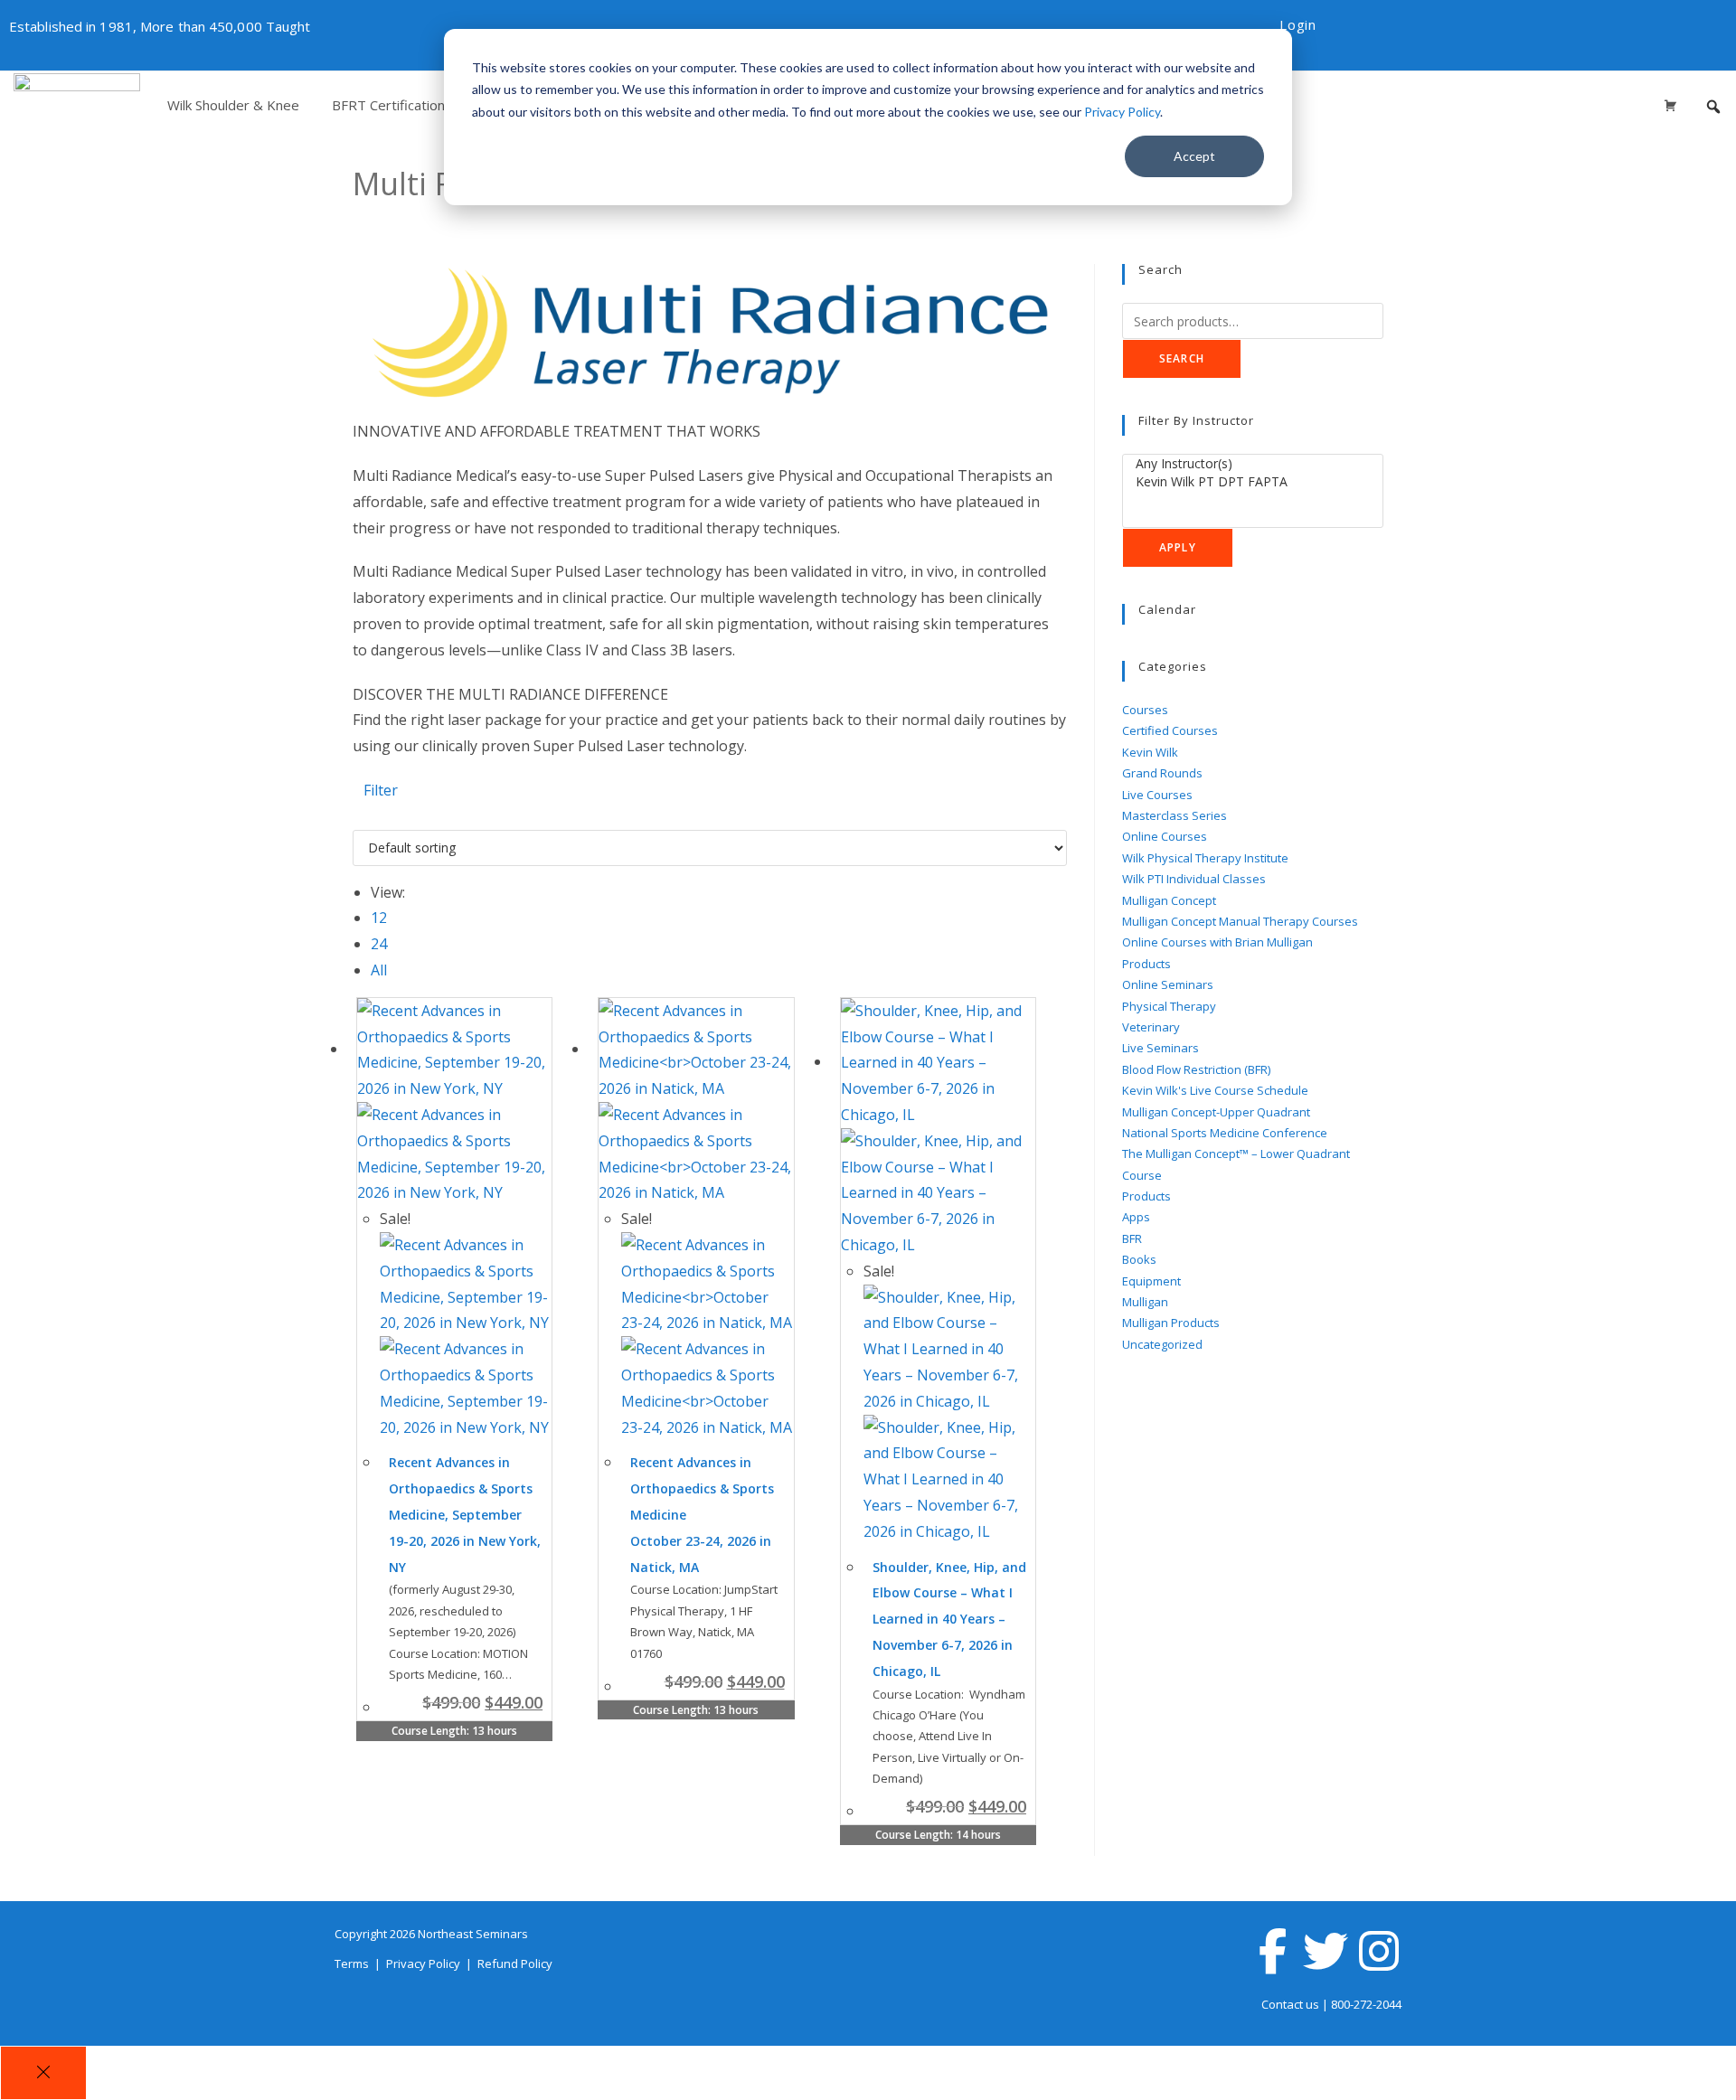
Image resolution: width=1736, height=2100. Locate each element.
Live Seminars (1160, 1048)
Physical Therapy (1169, 1006)
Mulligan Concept (1169, 900)
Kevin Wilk (1150, 752)
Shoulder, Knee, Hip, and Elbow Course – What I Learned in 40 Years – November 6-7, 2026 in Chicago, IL (949, 1619)
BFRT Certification (388, 105)
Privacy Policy (1122, 112)
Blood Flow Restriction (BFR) (1196, 1069)
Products (1146, 964)
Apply (1178, 547)
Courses (1145, 710)
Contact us (1290, 2004)
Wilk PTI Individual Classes (1194, 879)
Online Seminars (1168, 984)
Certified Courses (1170, 730)
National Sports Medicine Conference (1225, 1133)
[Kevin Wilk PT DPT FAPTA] (1253, 482)
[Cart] (1670, 105)
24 (379, 944)
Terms (353, 1963)
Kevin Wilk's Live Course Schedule (1215, 1090)
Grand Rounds (1162, 773)
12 (379, 918)
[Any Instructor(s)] (1253, 464)
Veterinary (1151, 1027)
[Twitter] (1326, 1951)
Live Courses (1157, 795)
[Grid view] (358, 816)
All (379, 970)
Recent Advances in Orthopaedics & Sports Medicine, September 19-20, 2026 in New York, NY (465, 1514)
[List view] (369, 816)
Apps (1136, 1217)
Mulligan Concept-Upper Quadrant (1216, 1112)
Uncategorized (1162, 1344)
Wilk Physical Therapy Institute (1205, 858)
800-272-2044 (1366, 2004)
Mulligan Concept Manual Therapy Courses (1240, 921)
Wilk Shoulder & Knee (233, 105)
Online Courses (1165, 836)
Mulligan (1145, 1302)
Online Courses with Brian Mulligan (1217, 942)
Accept (1194, 156)
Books (1139, 1259)
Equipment (1151, 1281)
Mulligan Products (1171, 1323)
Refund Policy (515, 1963)
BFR (1132, 1238)
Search (1182, 358)
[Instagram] (1379, 1951)
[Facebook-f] (1272, 1951)
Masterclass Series (1175, 815)
